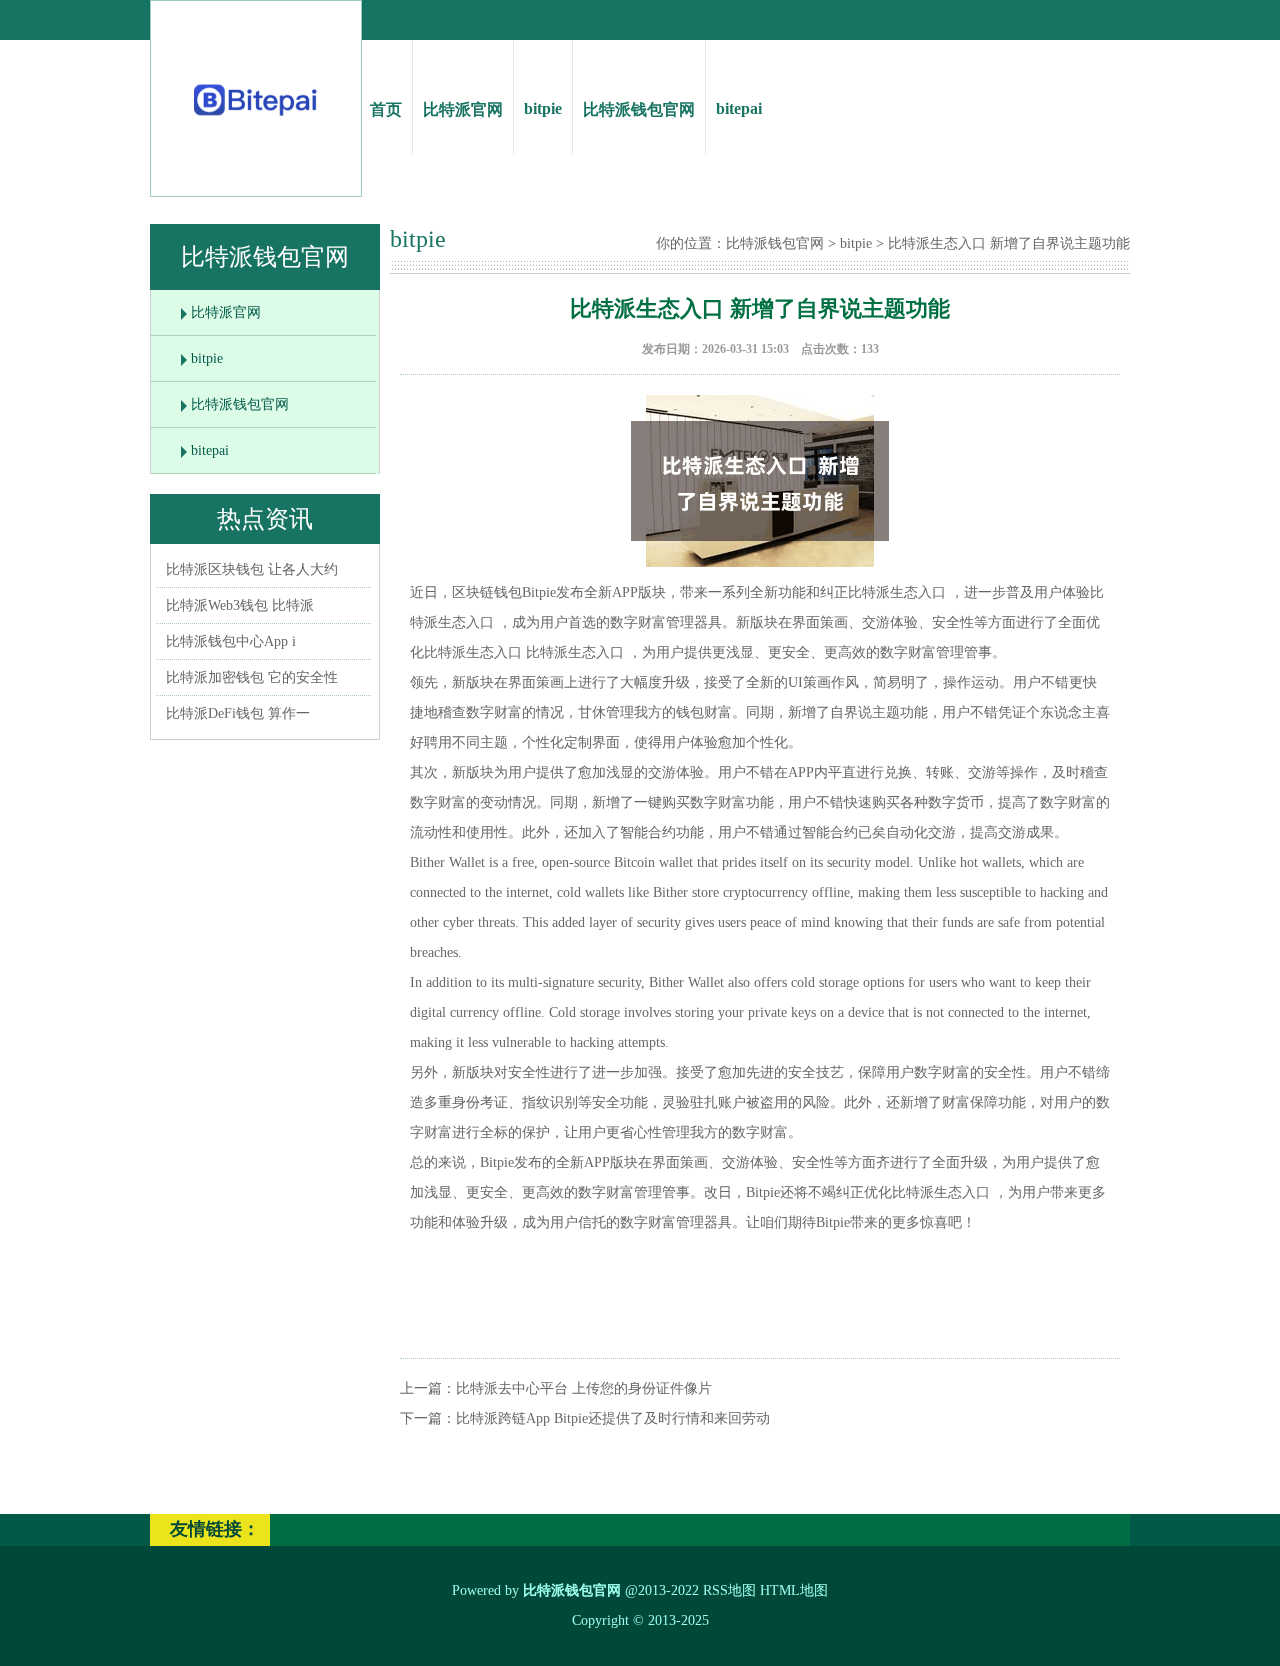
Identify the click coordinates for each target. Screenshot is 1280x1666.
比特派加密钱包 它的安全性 (252, 677)
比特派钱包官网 (639, 109)
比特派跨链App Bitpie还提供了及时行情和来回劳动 (613, 1418)
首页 (386, 109)
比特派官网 (463, 109)
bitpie (543, 108)
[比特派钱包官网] (256, 120)
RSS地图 (729, 1590)
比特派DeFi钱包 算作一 (238, 713)
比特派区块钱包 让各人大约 (252, 569)
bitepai (739, 108)
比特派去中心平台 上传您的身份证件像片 (584, 1388)
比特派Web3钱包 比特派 (240, 605)
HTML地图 (794, 1590)
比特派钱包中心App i (231, 641)
